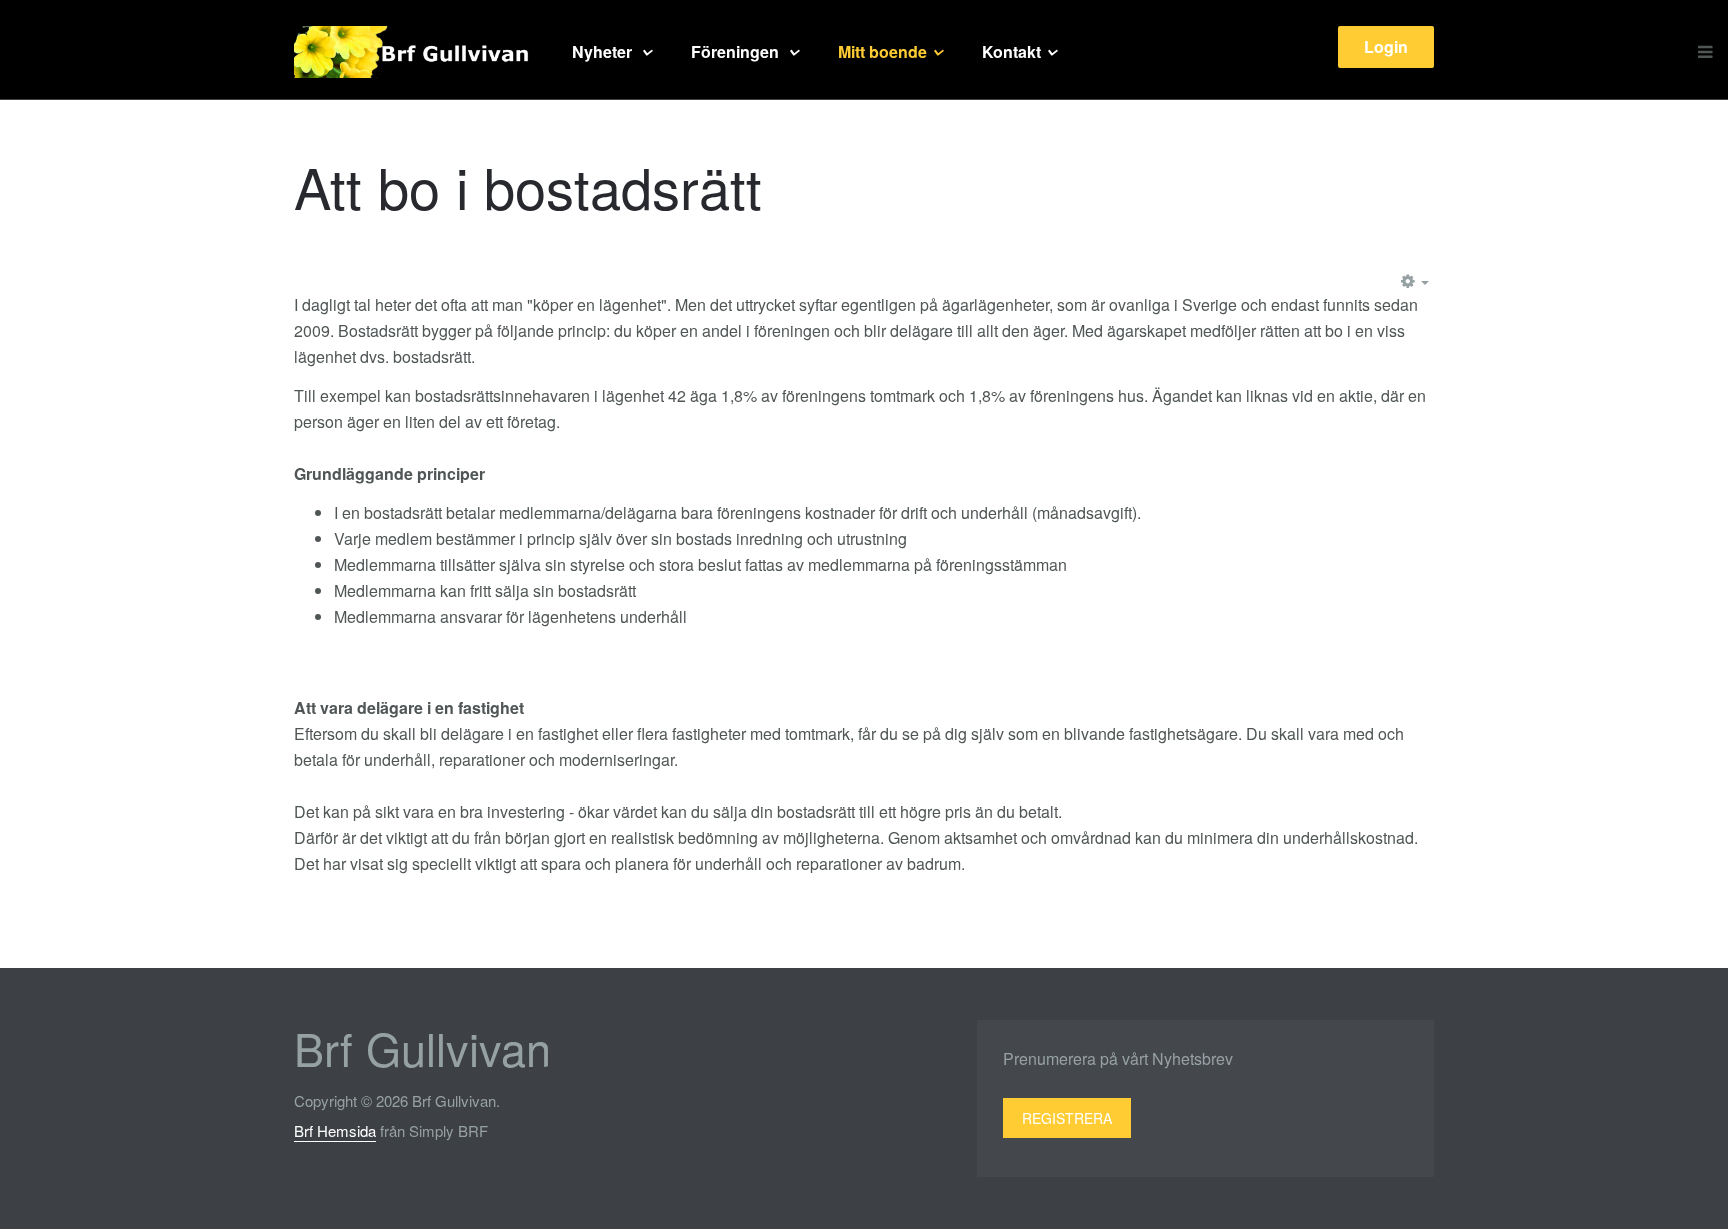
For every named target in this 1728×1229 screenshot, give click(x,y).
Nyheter (604, 51)
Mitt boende (882, 51)
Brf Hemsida (335, 1130)
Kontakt (1011, 51)
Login (1386, 46)
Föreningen (737, 51)
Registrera (1067, 1118)
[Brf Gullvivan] (413, 52)
